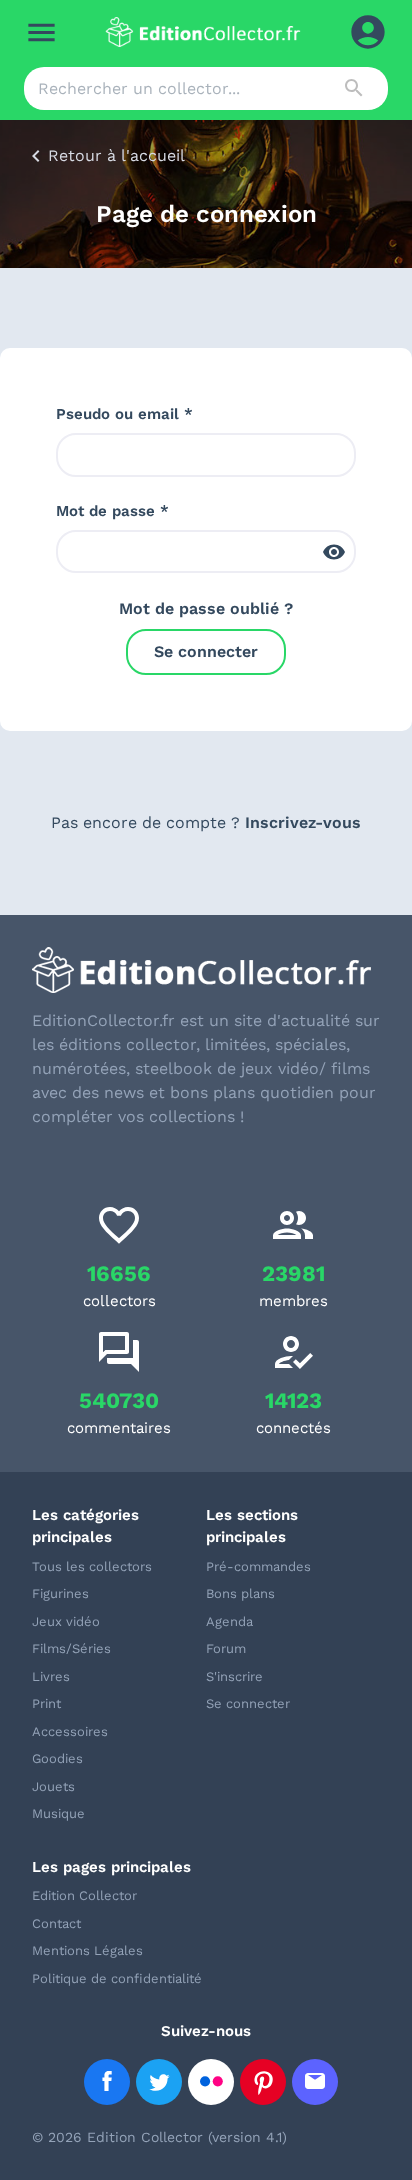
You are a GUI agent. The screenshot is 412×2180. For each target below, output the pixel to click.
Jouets (53, 1786)
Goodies (57, 1758)
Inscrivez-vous (303, 822)
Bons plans (240, 1593)
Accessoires (70, 1731)
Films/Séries (71, 1648)
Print (46, 1703)
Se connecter (206, 651)
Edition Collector (84, 1895)
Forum (226, 1648)
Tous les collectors (92, 1566)
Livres (51, 1676)
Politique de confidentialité (117, 1978)
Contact (56, 1923)
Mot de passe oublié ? (206, 608)
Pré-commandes (258, 1566)
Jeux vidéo (66, 1621)
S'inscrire (234, 1676)
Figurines (60, 1593)
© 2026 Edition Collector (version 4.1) (159, 2137)
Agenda (229, 1621)
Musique (58, 1813)
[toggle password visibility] (334, 552)
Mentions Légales (87, 1950)
